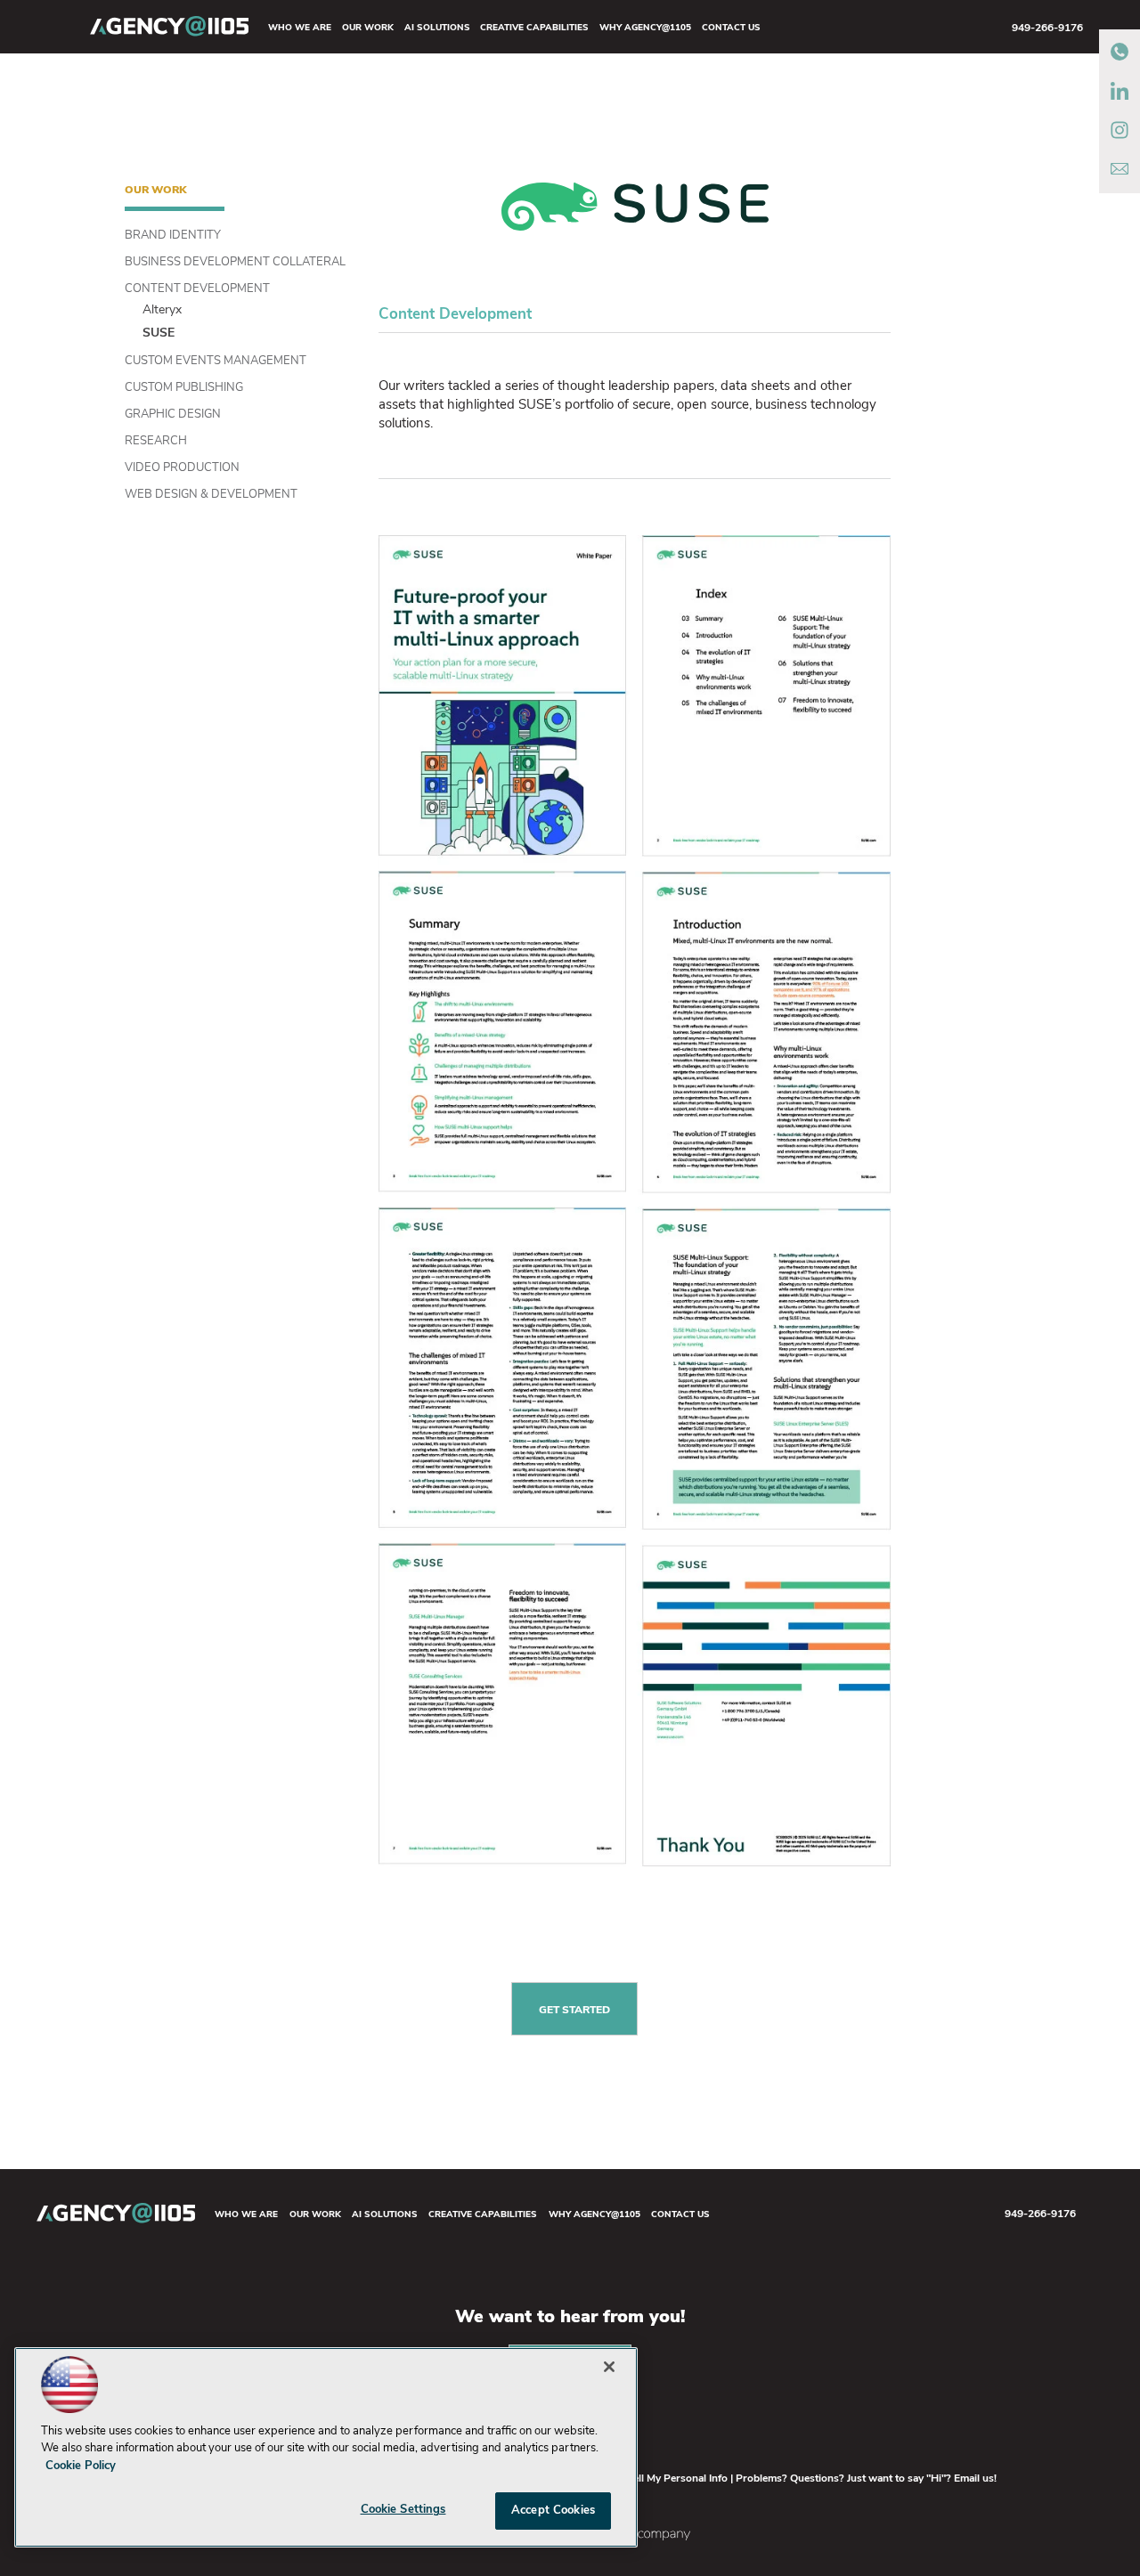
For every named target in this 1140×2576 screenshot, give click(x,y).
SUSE (159, 333)
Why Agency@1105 (645, 28)
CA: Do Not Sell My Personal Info (648, 2479)
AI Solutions (437, 28)
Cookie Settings (403, 2510)
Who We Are (300, 28)
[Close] (609, 2367)
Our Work (368, 28)
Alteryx (162, 310)
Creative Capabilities (534, 28)
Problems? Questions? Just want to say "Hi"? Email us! (866, 2479)
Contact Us (731, 28)
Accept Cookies (553, 2511)
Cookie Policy (81, 2466)
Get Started (574, 2011)
